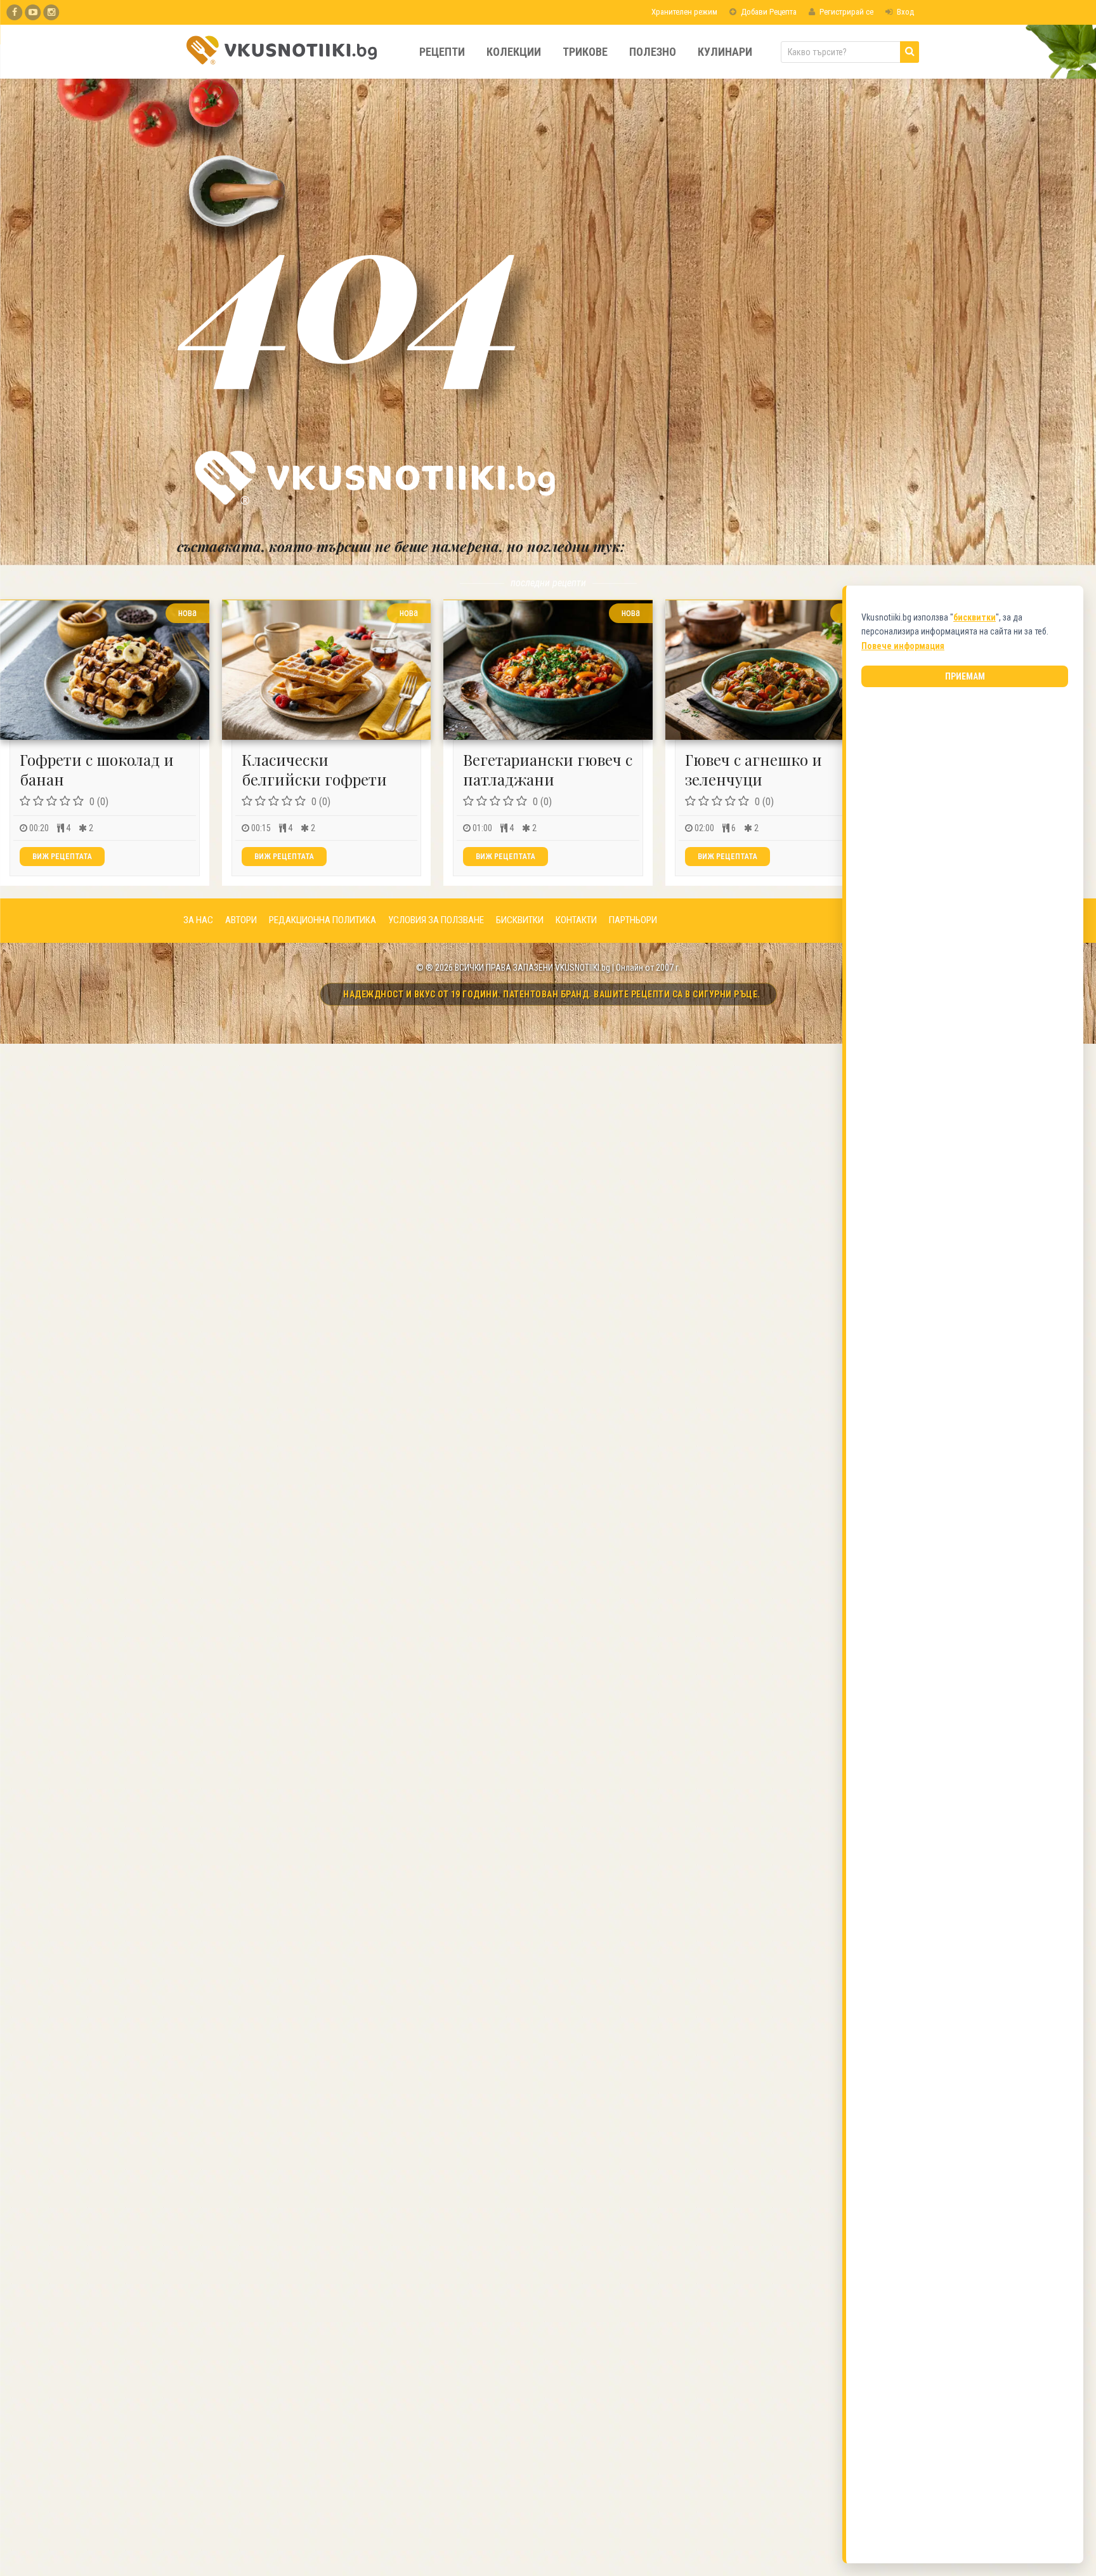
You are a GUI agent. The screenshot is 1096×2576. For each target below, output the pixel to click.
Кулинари (725, 52)
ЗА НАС (198, 920)
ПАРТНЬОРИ (633, 920)
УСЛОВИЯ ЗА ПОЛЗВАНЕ (436, 920)
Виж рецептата (62, 857)
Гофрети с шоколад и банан (97, 769)
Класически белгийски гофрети (314, 769)
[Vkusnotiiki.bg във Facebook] (14, 12)
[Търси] (910, 52)
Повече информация (903, 646)
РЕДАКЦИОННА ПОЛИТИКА (323, 920)
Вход (904, 12)
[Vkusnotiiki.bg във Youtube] (33, 12)
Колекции (514, 52)
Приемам (965, 676)
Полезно (653, 52)
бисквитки (975, 617)
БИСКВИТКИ (520, 920)
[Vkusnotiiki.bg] (51, 12)
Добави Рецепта (768, 12)
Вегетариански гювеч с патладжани (548, 769)
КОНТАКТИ (576, 920)
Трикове (585, 52)
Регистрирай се (845, 12)
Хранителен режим (683, 12)
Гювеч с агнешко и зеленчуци (753, 769)
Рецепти (442, 52)
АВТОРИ (241, 920)
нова (187, 613)
